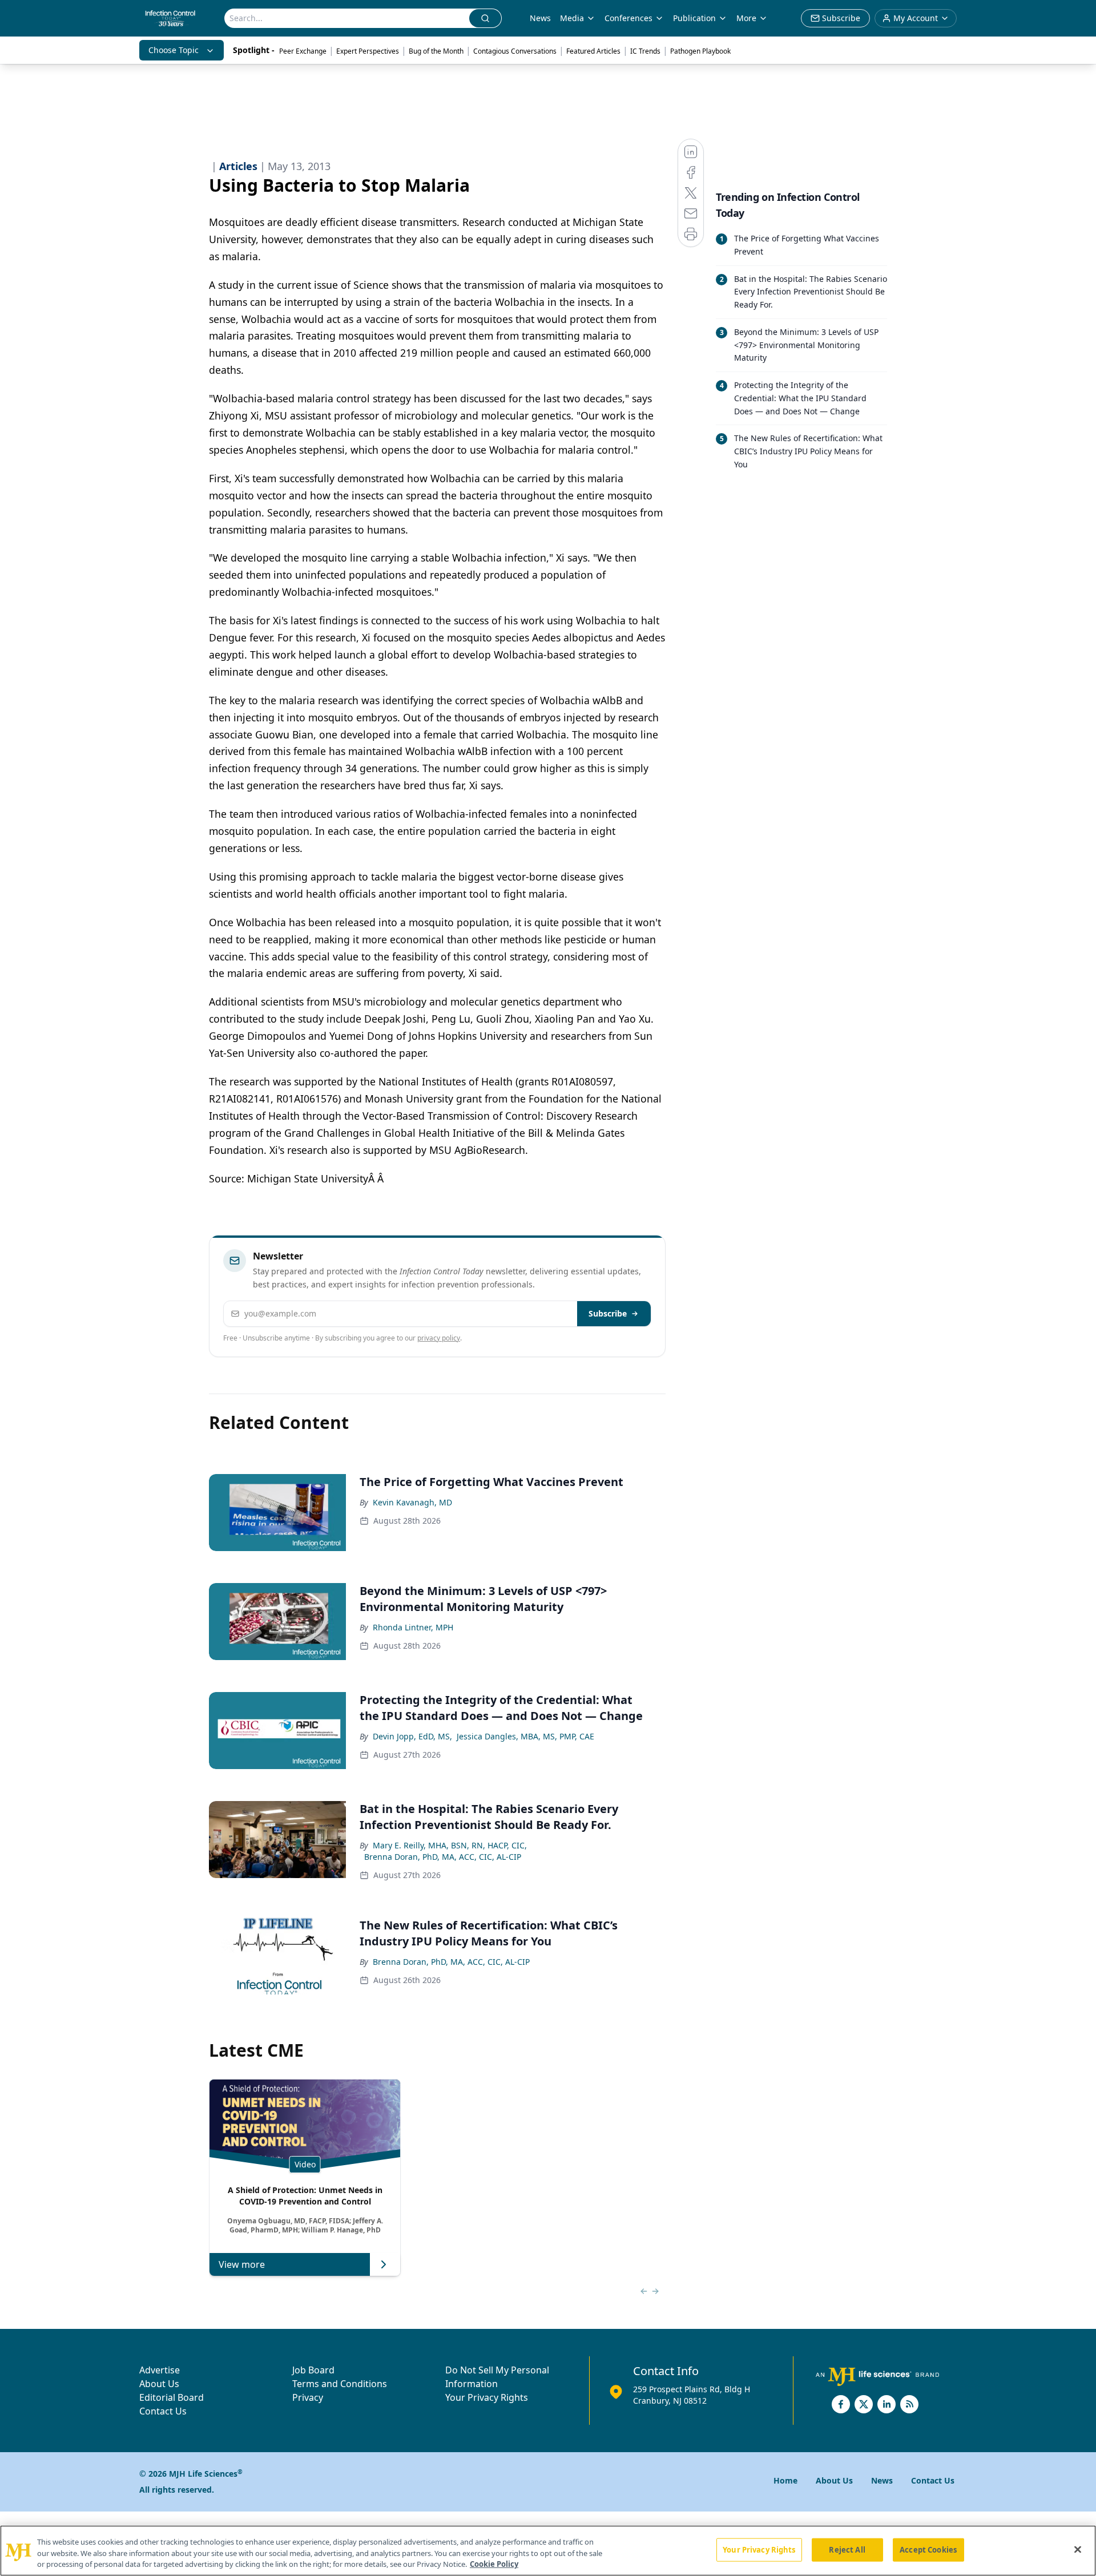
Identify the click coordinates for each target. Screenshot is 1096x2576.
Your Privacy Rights (487, 2397)
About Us (159, 2384)
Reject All (847, 2549)
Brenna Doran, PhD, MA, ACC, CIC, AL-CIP (443, 1857)
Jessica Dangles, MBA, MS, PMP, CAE (525, 1736)
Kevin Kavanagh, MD (412, 1502)
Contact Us (163, 2411)
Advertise (160, 2370)
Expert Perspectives (368, 51)
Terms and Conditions (340, 2384)
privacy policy (439, 1338)
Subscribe (608, 1313)
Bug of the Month (436, 51)
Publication (694, 18)
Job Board (313, 2370)
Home (785, 2480)
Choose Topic (174, 50)
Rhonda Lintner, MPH (413, 1627)
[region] (548, 2551)
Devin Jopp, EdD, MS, (412, 1736)
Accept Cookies (928, 2549)
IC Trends (645, 51)
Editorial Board (172, 2397)
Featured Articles (593, 51)
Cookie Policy (494, 2564)
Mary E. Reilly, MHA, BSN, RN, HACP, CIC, (450, 1845)
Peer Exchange (303, 51)
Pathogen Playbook (700, 51)
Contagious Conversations (515, 51)
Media (572, 18)
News (540, 18)
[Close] (1078, 2549)
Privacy (308, 2397)
